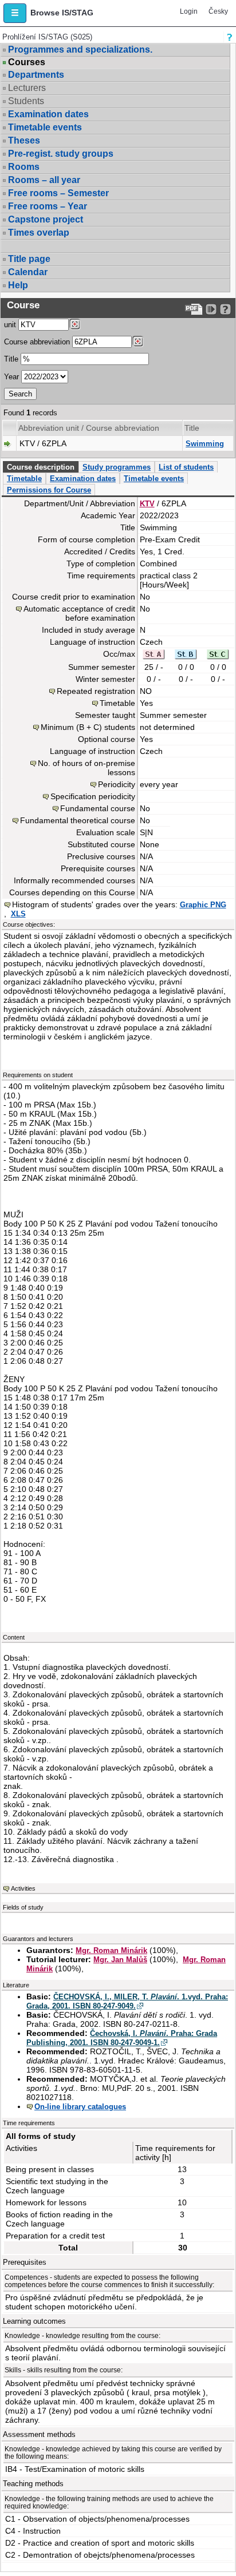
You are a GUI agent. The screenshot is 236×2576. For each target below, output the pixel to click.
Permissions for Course (49, 490)
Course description (41, 467)
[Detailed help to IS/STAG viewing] (225, 309)
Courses (27, 62)
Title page (29, 259)
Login (189, 11)
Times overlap (39, 233)
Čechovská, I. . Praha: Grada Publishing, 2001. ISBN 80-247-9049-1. (122, 2038)
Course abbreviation (37, 342)
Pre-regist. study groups (61, 154)
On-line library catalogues (80, 2107)
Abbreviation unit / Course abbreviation (89, 428)
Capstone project (46, 219)
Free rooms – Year (48, 206)
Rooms (24, 167)
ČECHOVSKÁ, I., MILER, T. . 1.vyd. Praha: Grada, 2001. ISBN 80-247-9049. (127, 2001)
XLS (18, 914)
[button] (15, 13)
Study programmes (117, 467)
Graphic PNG (203, 905)
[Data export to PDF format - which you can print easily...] (194, 309)
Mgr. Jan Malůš (120, 1960)
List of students (186, 467)
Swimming (205, 444)
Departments (36, 75)
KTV (147, 504)
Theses (24, 140)
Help (18, 285)
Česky (218, 11)
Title (11, 359)
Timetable (24, 479)
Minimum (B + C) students (88, 727)
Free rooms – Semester (58, 193)
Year (11, 377)
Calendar (28, 272)
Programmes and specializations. (80, 49)
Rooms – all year (44, 180)
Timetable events (45, 127)
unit (10, 325)
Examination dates (48, 114)
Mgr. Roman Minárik (111, 1950)
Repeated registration (96, 691)
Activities (23, 1888)
